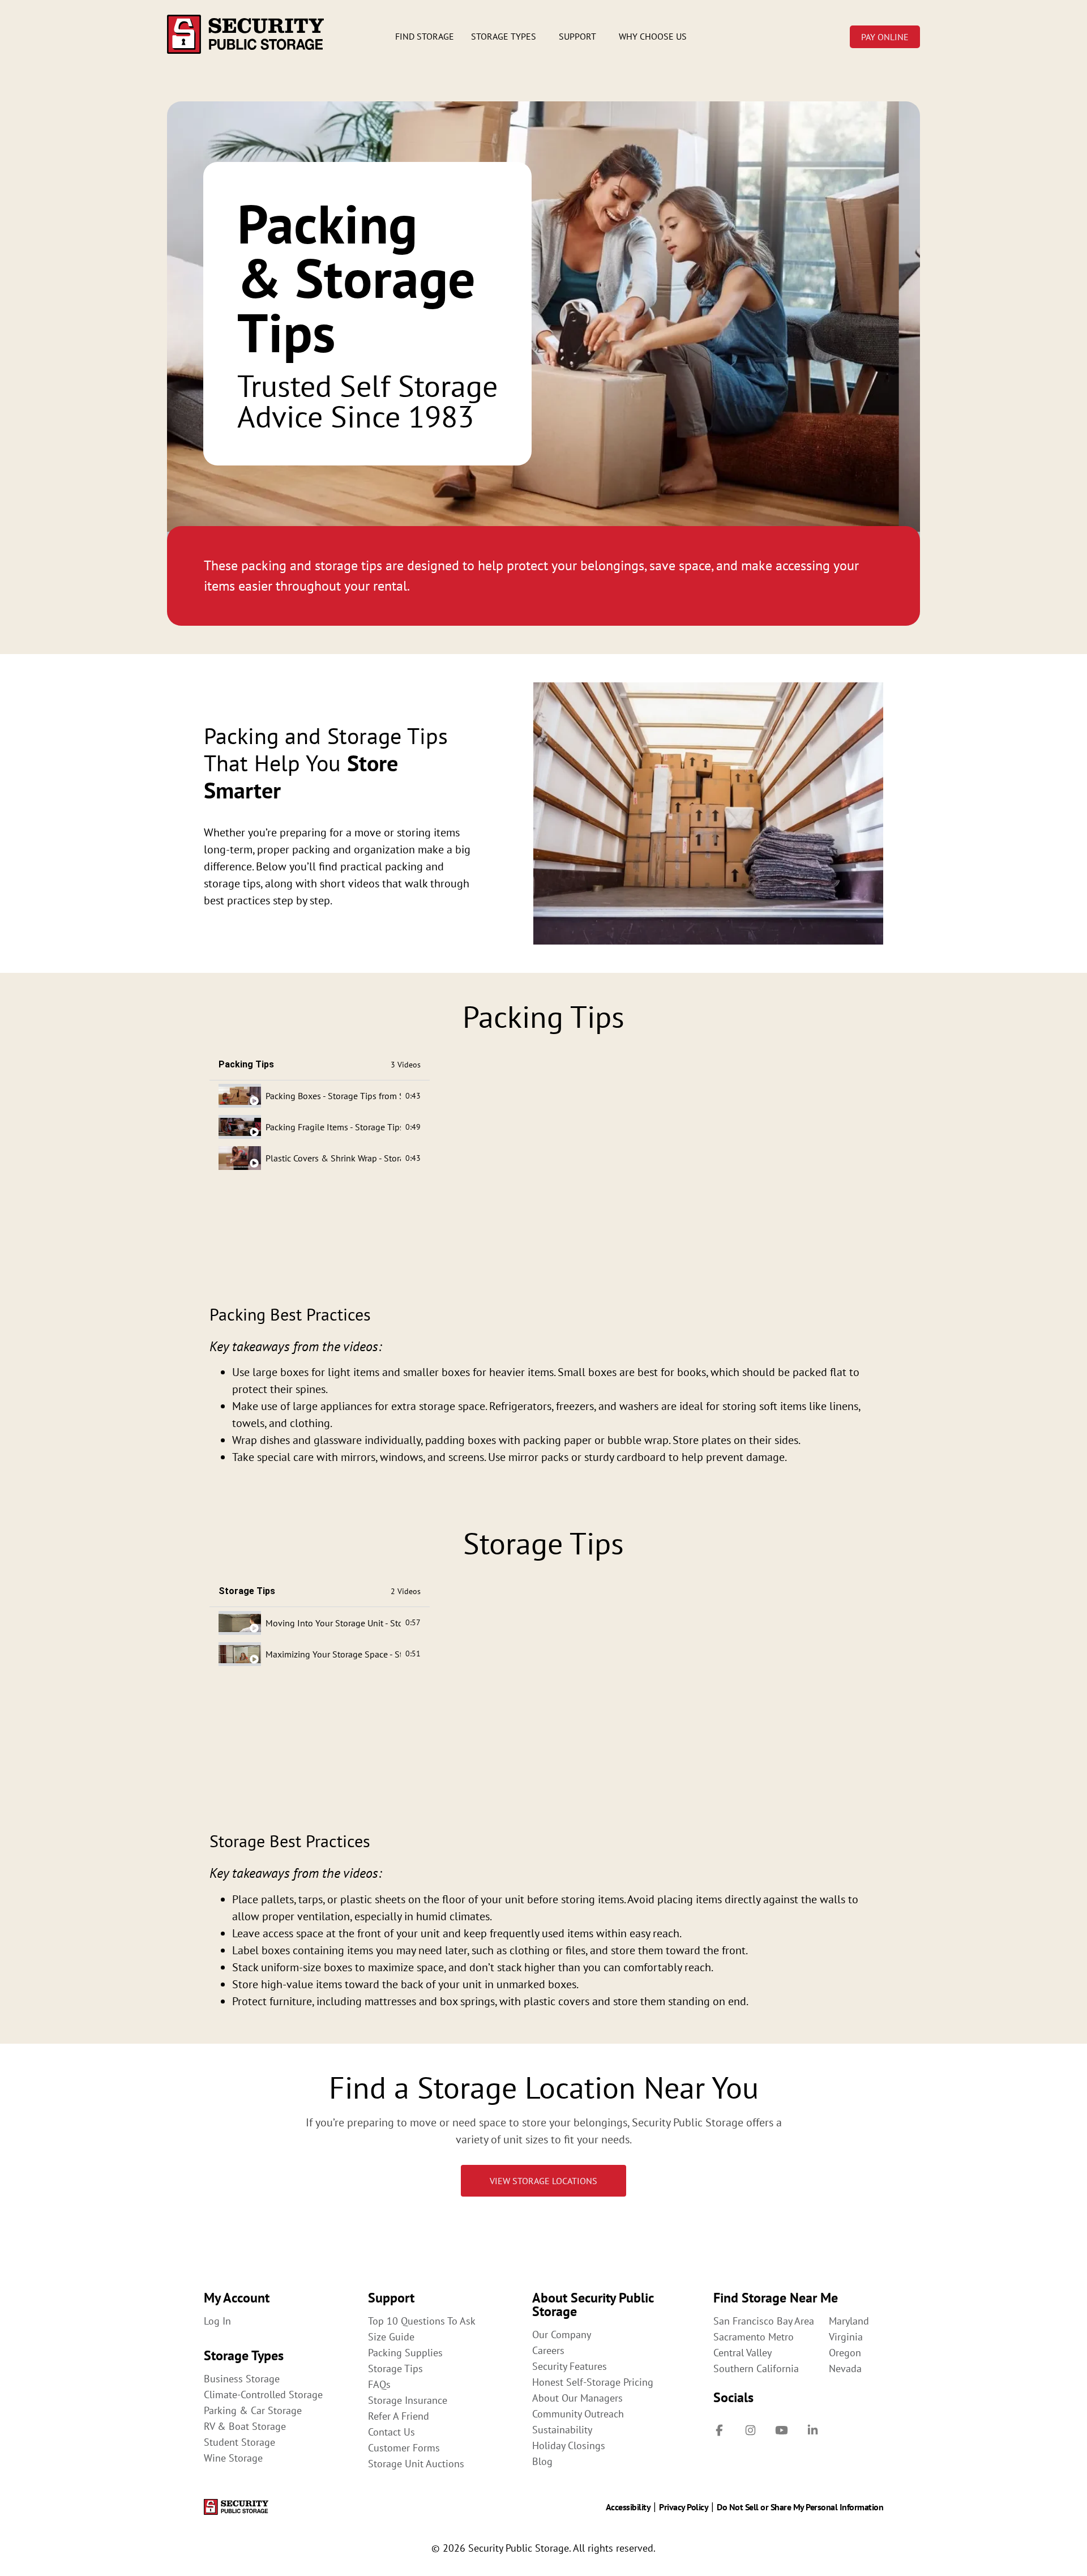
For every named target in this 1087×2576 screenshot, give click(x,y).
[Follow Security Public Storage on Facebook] (719, 2430)
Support (577, 36)
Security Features (570, 2366)
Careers (548, 2351)
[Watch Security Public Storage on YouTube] (781, 2430)
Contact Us (391, 2432)
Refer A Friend (399, 2416)
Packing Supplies (405, 2353)
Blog (542, 2462)
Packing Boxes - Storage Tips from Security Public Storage (333, 1096)
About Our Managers (577, 2398)
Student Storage (239, 2442)
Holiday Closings (569, 2446)
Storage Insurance (408, 2400)
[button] (506, 36)
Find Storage (425, 36)
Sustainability (562, 2430)
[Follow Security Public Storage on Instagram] (750, 2430)
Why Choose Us (653, 36)
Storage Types (504, 36)
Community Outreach (578, 2414)
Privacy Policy (684, 2507)
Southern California (756, 2369)
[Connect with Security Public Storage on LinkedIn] (812, 2430)
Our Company (562, 2335)
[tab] (320, 1096)
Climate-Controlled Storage (263, 2395)
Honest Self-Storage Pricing (593, 2382)
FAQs (379, 2385)
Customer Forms (404, 2448)
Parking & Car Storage (253, 2411)
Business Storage (242, 2379)
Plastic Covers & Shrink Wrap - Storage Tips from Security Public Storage (333, 1158)
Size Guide (391, 2337)
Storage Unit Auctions (416, 2464)
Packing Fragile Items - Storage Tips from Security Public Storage (333, 1127)
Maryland (849, 2321)
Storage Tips (395, 2369)
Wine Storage (233, 2458)
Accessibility (628, 2507)
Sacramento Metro (754, 2337)
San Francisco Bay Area (764, 2321)
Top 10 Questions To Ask (422, 2321)
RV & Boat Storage (245, 2427)
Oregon (845, 2353)
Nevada (845, 2369)
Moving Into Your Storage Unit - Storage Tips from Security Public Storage (333, 1623)
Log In (217, 2321)
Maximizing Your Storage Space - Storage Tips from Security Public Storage (333, 1654)
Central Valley (743, 2353)
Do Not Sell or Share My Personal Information (800, 2507)
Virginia (846, 2337)
